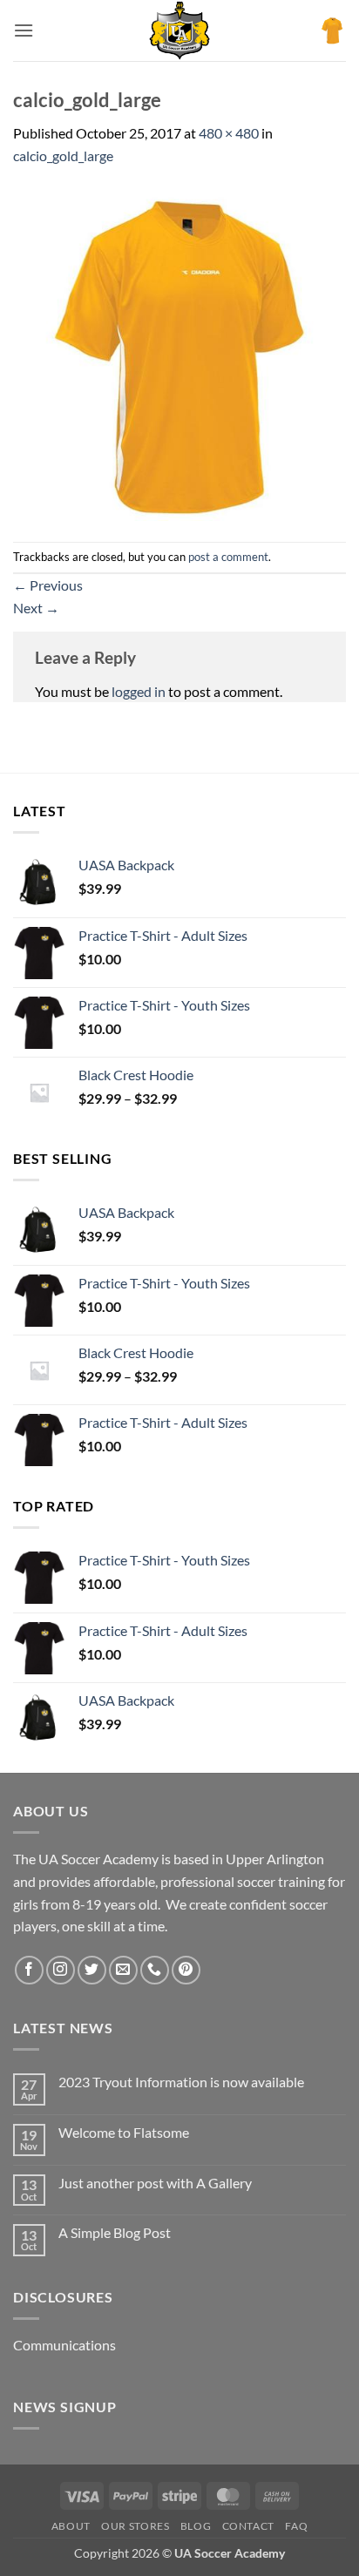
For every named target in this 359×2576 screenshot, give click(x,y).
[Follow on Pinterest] (186, 1970)
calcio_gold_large (63, 156)
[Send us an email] (123, 1970)
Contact (248, 2526)
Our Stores (135, 2526)
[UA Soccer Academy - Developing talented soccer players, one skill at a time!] (179, 30)
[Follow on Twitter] (92, 1970)
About (71, 2526)
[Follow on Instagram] (61, 1970)
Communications (64, 2345)
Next (36, 608)
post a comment (228, 557)
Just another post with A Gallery (155, 2183)
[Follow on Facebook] (29, 1970)
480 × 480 (229, 133)
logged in (139, 691)
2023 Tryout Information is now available (181, 2082)
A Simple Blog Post (115, 2232)
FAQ (296, 2526)
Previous (48, 585)
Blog (196, 2526)
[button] (24, 30)
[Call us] (155, 1970)
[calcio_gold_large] (179, 352)
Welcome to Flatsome (124, 2132)
